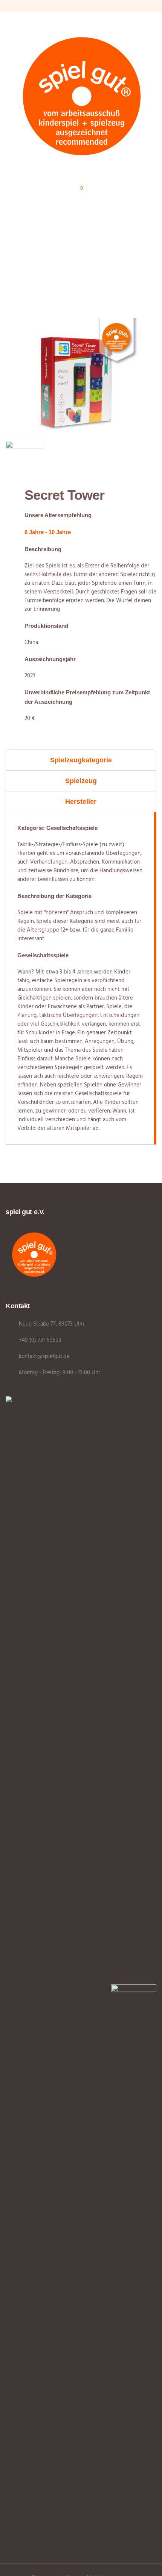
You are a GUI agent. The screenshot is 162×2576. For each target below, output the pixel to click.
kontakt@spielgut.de (44, 1357)
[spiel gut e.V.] (81, 95)
